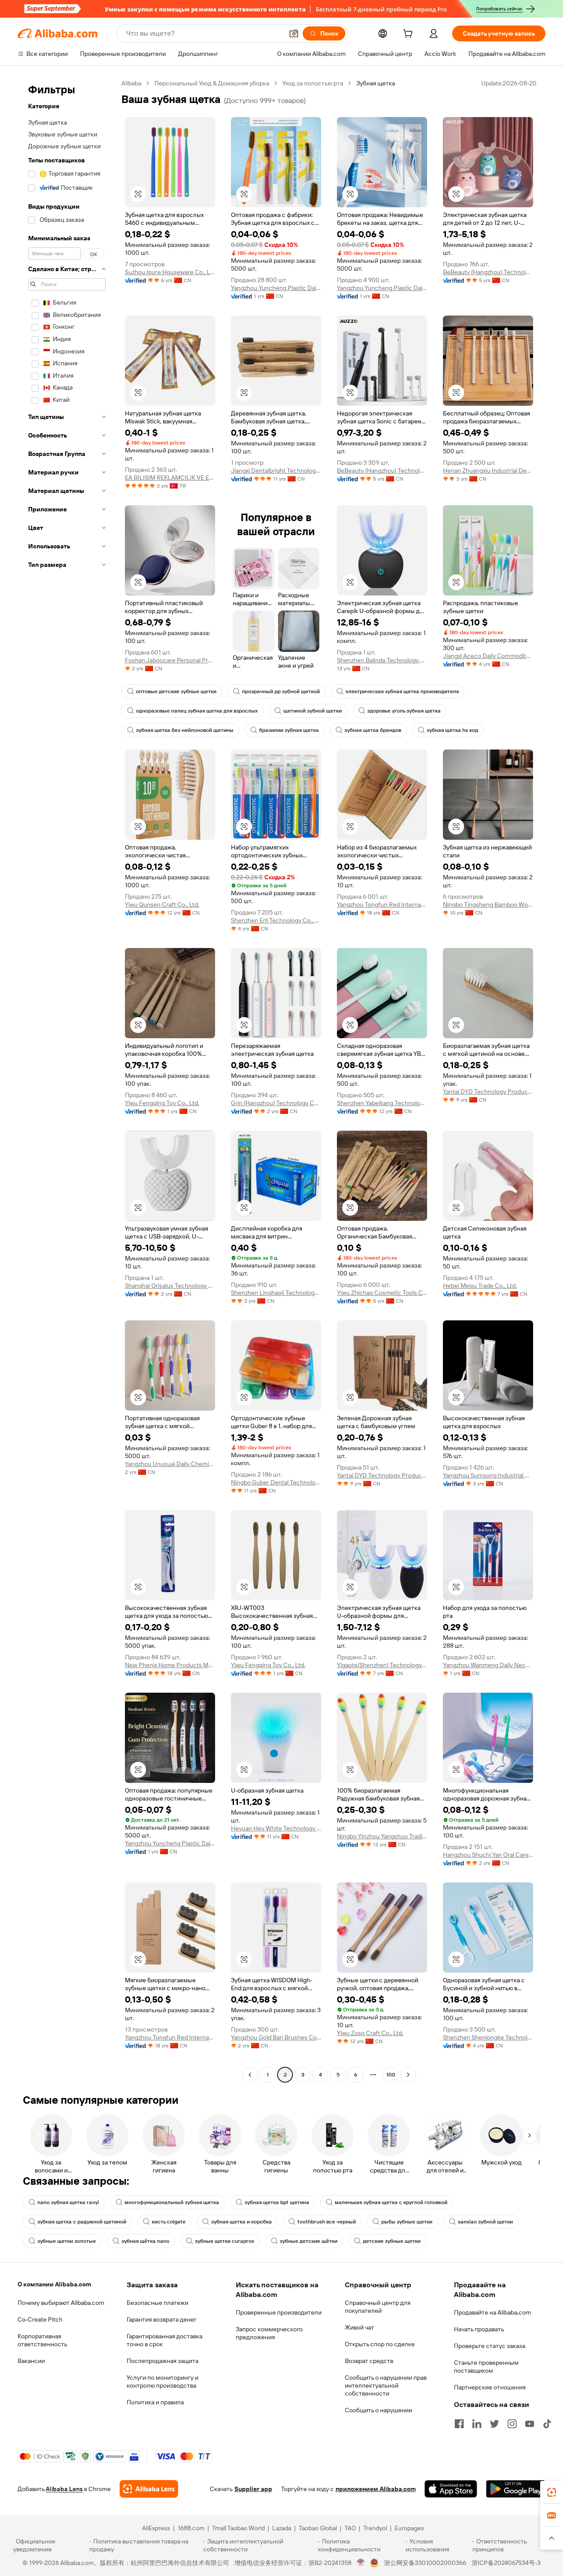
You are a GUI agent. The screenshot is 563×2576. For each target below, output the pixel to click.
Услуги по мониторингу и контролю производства (163, 2381)
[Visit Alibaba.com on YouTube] (530, 2424)
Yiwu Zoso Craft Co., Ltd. (370, 2033)
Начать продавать (479, 2329)
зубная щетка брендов (373, 730)
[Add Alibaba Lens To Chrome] (149, 2489)
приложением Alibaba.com (376, 2489)
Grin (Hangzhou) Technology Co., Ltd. (276, 1103)
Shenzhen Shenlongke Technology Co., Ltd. (488, 2037)
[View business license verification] (361, 2563)
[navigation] (67, 1080)
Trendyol (375, 2528)
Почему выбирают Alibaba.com (61, 2303)
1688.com (191, 2528)
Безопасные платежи (157, 2303)
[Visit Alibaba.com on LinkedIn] (477, 2424)
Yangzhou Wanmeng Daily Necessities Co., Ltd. (488, 1665)
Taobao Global (318, 2528)
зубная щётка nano (145, 2241)
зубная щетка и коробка (241, 2222)
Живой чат (360, 2327)
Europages (409, 2528)
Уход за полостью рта (313, 83)
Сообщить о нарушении (378, 2410)
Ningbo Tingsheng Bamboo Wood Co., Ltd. (488, 904)
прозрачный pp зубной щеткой (281, 691)
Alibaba (131, 83)
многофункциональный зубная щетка (172, 2202)
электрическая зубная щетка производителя (402, 691)
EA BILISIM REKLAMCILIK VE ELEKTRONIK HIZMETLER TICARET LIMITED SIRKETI (170, 478)
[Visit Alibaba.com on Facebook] (459, 2424)
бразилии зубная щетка (289, 730)
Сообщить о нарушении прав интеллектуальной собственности (386, 2385)
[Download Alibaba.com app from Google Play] (516, 2489)
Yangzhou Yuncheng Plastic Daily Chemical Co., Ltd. (276, 288)
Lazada (282, 2528)
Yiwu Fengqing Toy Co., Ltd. (162, 1103)
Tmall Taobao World (238, 2528)
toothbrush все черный (327, 2222)
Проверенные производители (279, 2312)
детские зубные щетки (392, 2241)
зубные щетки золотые (67, 2241)
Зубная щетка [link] (376, 83)
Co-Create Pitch (40, 2319)
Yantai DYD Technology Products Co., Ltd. (488, 1091)
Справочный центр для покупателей (378, 2307)
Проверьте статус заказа (490, 2346)
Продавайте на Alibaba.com (492, 2312)
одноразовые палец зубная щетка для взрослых (197, 711)
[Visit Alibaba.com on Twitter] (494, 2424)
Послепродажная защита (163, 2361)
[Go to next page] (408, 2075)
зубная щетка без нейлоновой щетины (185, 730)
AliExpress (156, 2528)
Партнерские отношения (490, 2387)
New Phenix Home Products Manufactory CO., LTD (170, 1665)
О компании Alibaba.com (54, 2284)
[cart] (409, 35)
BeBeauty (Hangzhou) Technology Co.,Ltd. (488, 272)
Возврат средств (369, 2361)
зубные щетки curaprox (225, 2241)
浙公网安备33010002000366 (425, 2563)
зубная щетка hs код (452, 730)
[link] (552, 2492)
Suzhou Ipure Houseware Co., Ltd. (170, 272)
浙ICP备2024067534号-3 (506, 2563)
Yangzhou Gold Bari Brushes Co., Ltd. (276, 2037)
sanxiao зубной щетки (485, 2222)
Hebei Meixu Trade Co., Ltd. (480, 1286)
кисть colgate (169, 2222)
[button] (294, 33)
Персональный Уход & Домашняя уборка (212, 83)
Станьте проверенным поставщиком (486, 2367)
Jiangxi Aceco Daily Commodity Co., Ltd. (488, 656)
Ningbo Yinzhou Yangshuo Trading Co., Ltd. (382, 1836)
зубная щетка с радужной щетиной (82, 2222)
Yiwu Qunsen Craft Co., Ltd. (162, 904)
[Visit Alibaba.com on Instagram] (512, 2424)
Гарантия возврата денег (162, 2319)
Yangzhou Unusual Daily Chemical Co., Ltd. (170, 1464)
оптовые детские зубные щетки (176, 691)
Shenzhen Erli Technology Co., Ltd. (276, 920)
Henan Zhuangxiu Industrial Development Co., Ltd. (488, 470)
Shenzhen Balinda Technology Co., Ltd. (382, 660)
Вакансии (31, 2361)
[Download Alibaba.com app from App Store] (451, 2489)
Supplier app (253, 2489)
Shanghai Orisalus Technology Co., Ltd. (170, 1286)
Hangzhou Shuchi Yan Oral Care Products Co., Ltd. (488, 1855)
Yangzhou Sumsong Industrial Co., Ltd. (488, 1475)
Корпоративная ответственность (42, 2340)
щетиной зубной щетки (313, 711)
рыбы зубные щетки (407, 2222)
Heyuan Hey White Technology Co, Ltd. (276, 1828)
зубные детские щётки (309, 2241)
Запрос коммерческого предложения (269, 2333)
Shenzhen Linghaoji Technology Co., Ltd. (276, 1293)
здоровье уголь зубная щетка (404, 711)
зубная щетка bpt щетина (277, 2202)
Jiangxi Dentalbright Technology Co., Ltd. (276, 470)
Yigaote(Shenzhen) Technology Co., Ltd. (382, 1665)
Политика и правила (155, 2402)
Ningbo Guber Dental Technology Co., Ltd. (276, 1482)
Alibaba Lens (64, 2489)
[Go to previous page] (250, 2075)
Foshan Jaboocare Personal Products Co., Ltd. (170, 660)
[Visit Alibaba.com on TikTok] (547, 2424)
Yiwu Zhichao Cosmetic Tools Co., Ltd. (382, 1293)
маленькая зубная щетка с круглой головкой (391, 2202)
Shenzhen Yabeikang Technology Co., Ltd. (382, 1103)
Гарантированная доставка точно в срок (165, 2340)
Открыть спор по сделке (380, 2344)
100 (391, 2075)
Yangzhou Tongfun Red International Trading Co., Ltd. (382, 904)
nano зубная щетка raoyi (68, 2202)
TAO (350, 2528)
